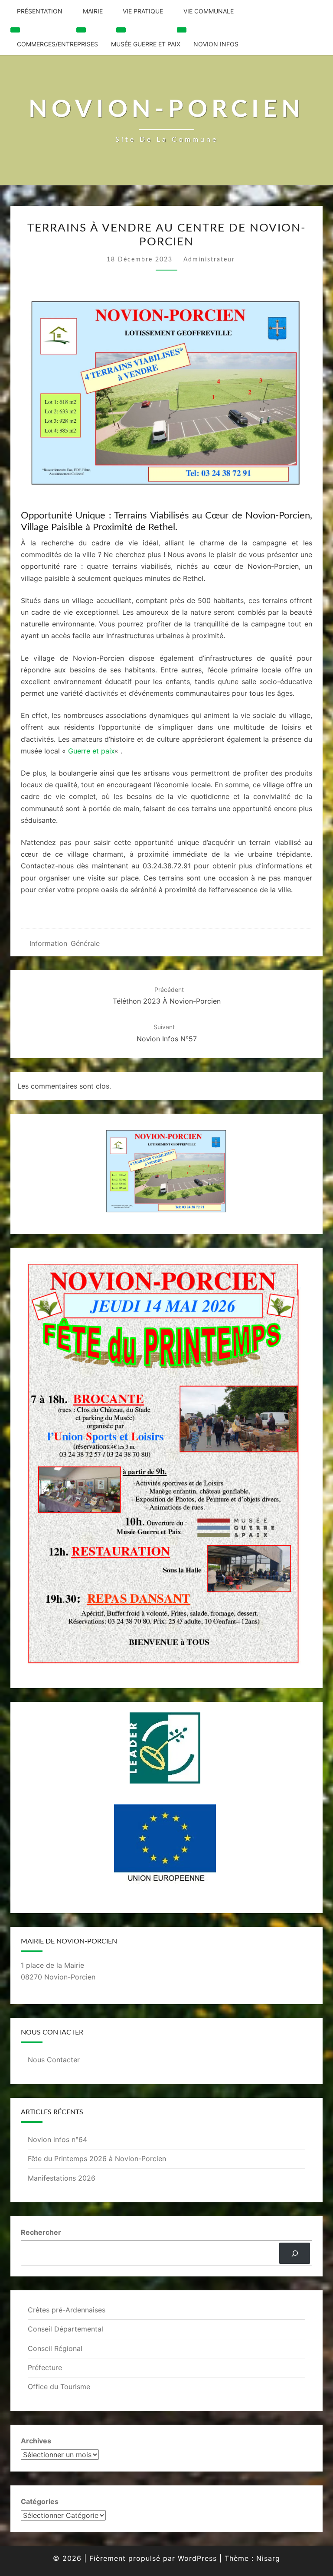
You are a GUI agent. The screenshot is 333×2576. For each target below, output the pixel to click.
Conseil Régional (55, 2348)
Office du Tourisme (59, 2387)
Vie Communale (209, 11)
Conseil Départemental (65, 2329)
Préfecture (45, 2367)
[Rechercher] (295, 2253)
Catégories (40, 2501)
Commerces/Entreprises (57, 44)
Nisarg (268, 2558)
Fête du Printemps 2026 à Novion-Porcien (97, 2159)
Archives (36, 2441)
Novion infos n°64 (57, 2139)
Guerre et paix (91, 751)
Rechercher (41, 2232)
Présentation (40, 11)
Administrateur (209, 260)
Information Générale (65, 943)
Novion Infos (216, 44)
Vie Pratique (143, 11)
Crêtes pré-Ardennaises (67, 2310)
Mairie (93, 11)
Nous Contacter (54, 2060)
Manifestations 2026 (62, 2178)
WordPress (197, 2558)
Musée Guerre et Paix (146, 44)
